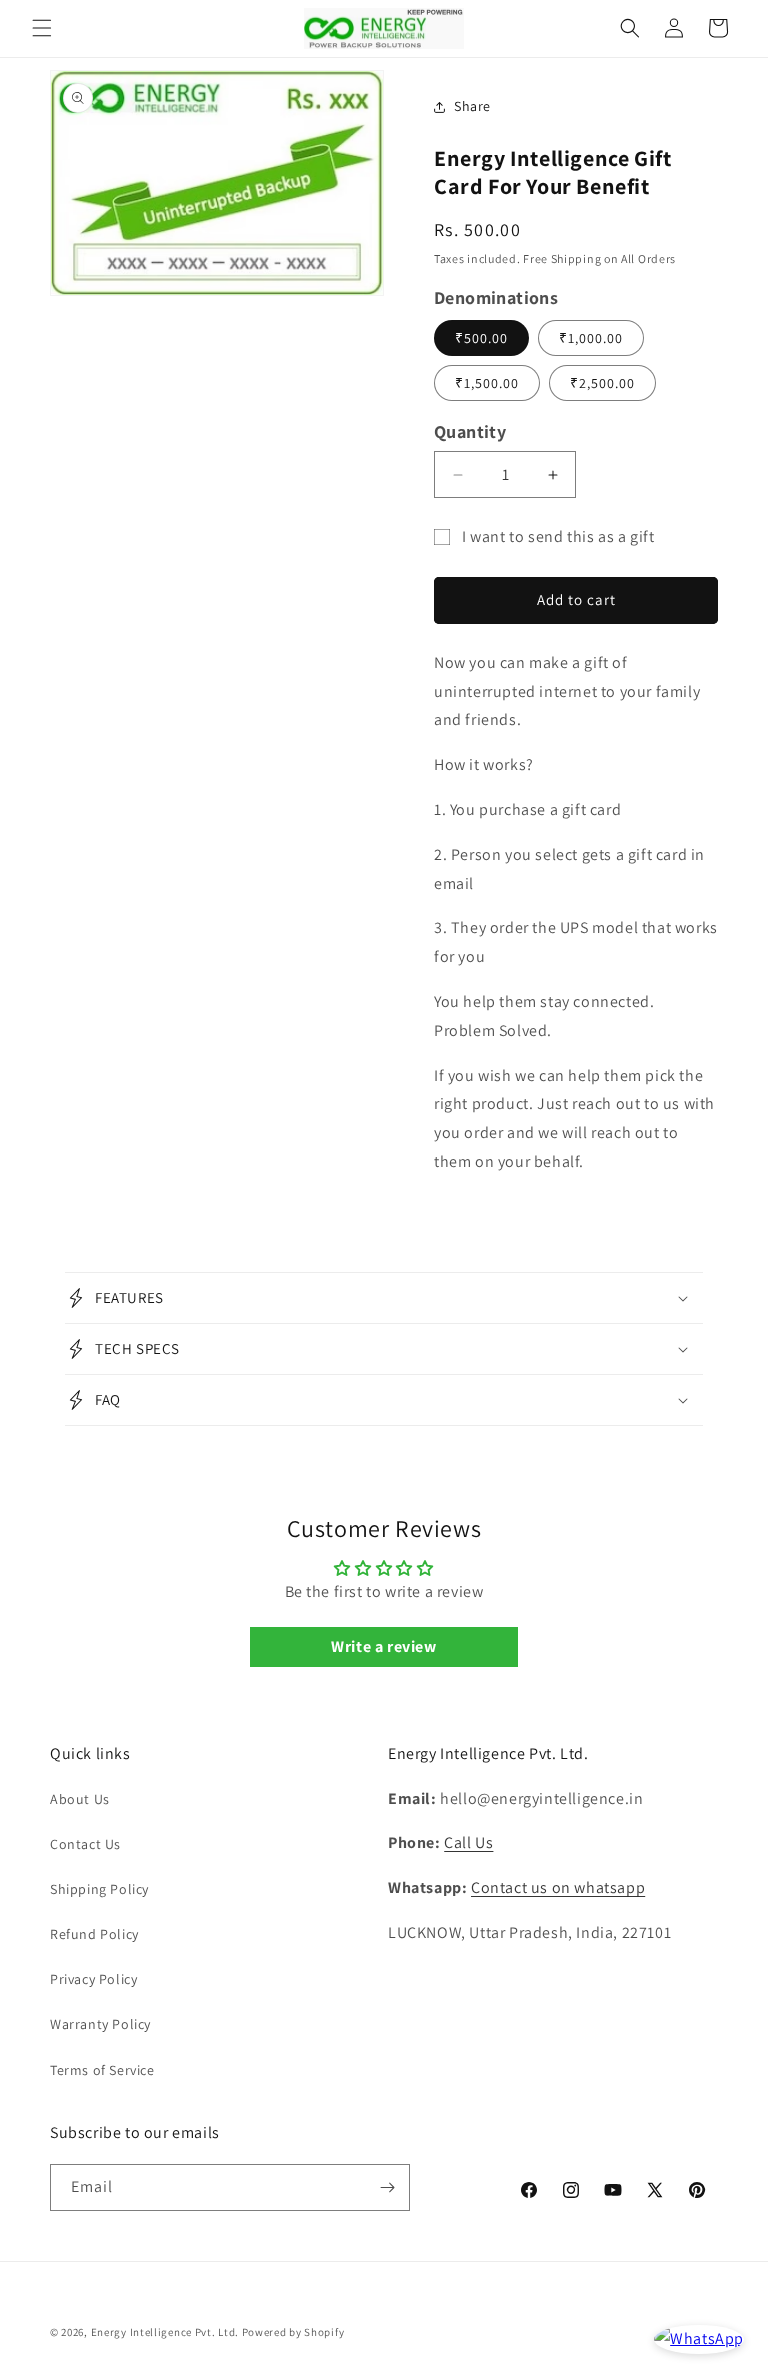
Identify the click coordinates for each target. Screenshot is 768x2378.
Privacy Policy (93, 1979)
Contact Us (85, 1844)
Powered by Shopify (293, 2332)
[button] (42, 28)
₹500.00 (481, 338)
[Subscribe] (387, 2187)
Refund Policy (94, 1934)
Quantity (470, 431)
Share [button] (472, 106)
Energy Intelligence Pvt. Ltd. (165, 2332)
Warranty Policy (100, 2024)
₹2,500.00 (602, 383)
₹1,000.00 (591, 338)
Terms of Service (102, 2070)
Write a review (383, 1646)
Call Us (468, 1842)
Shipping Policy (99, 1889)
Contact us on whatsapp (558, 1887)
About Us (80, 1799)
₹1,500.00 (487, 383)
